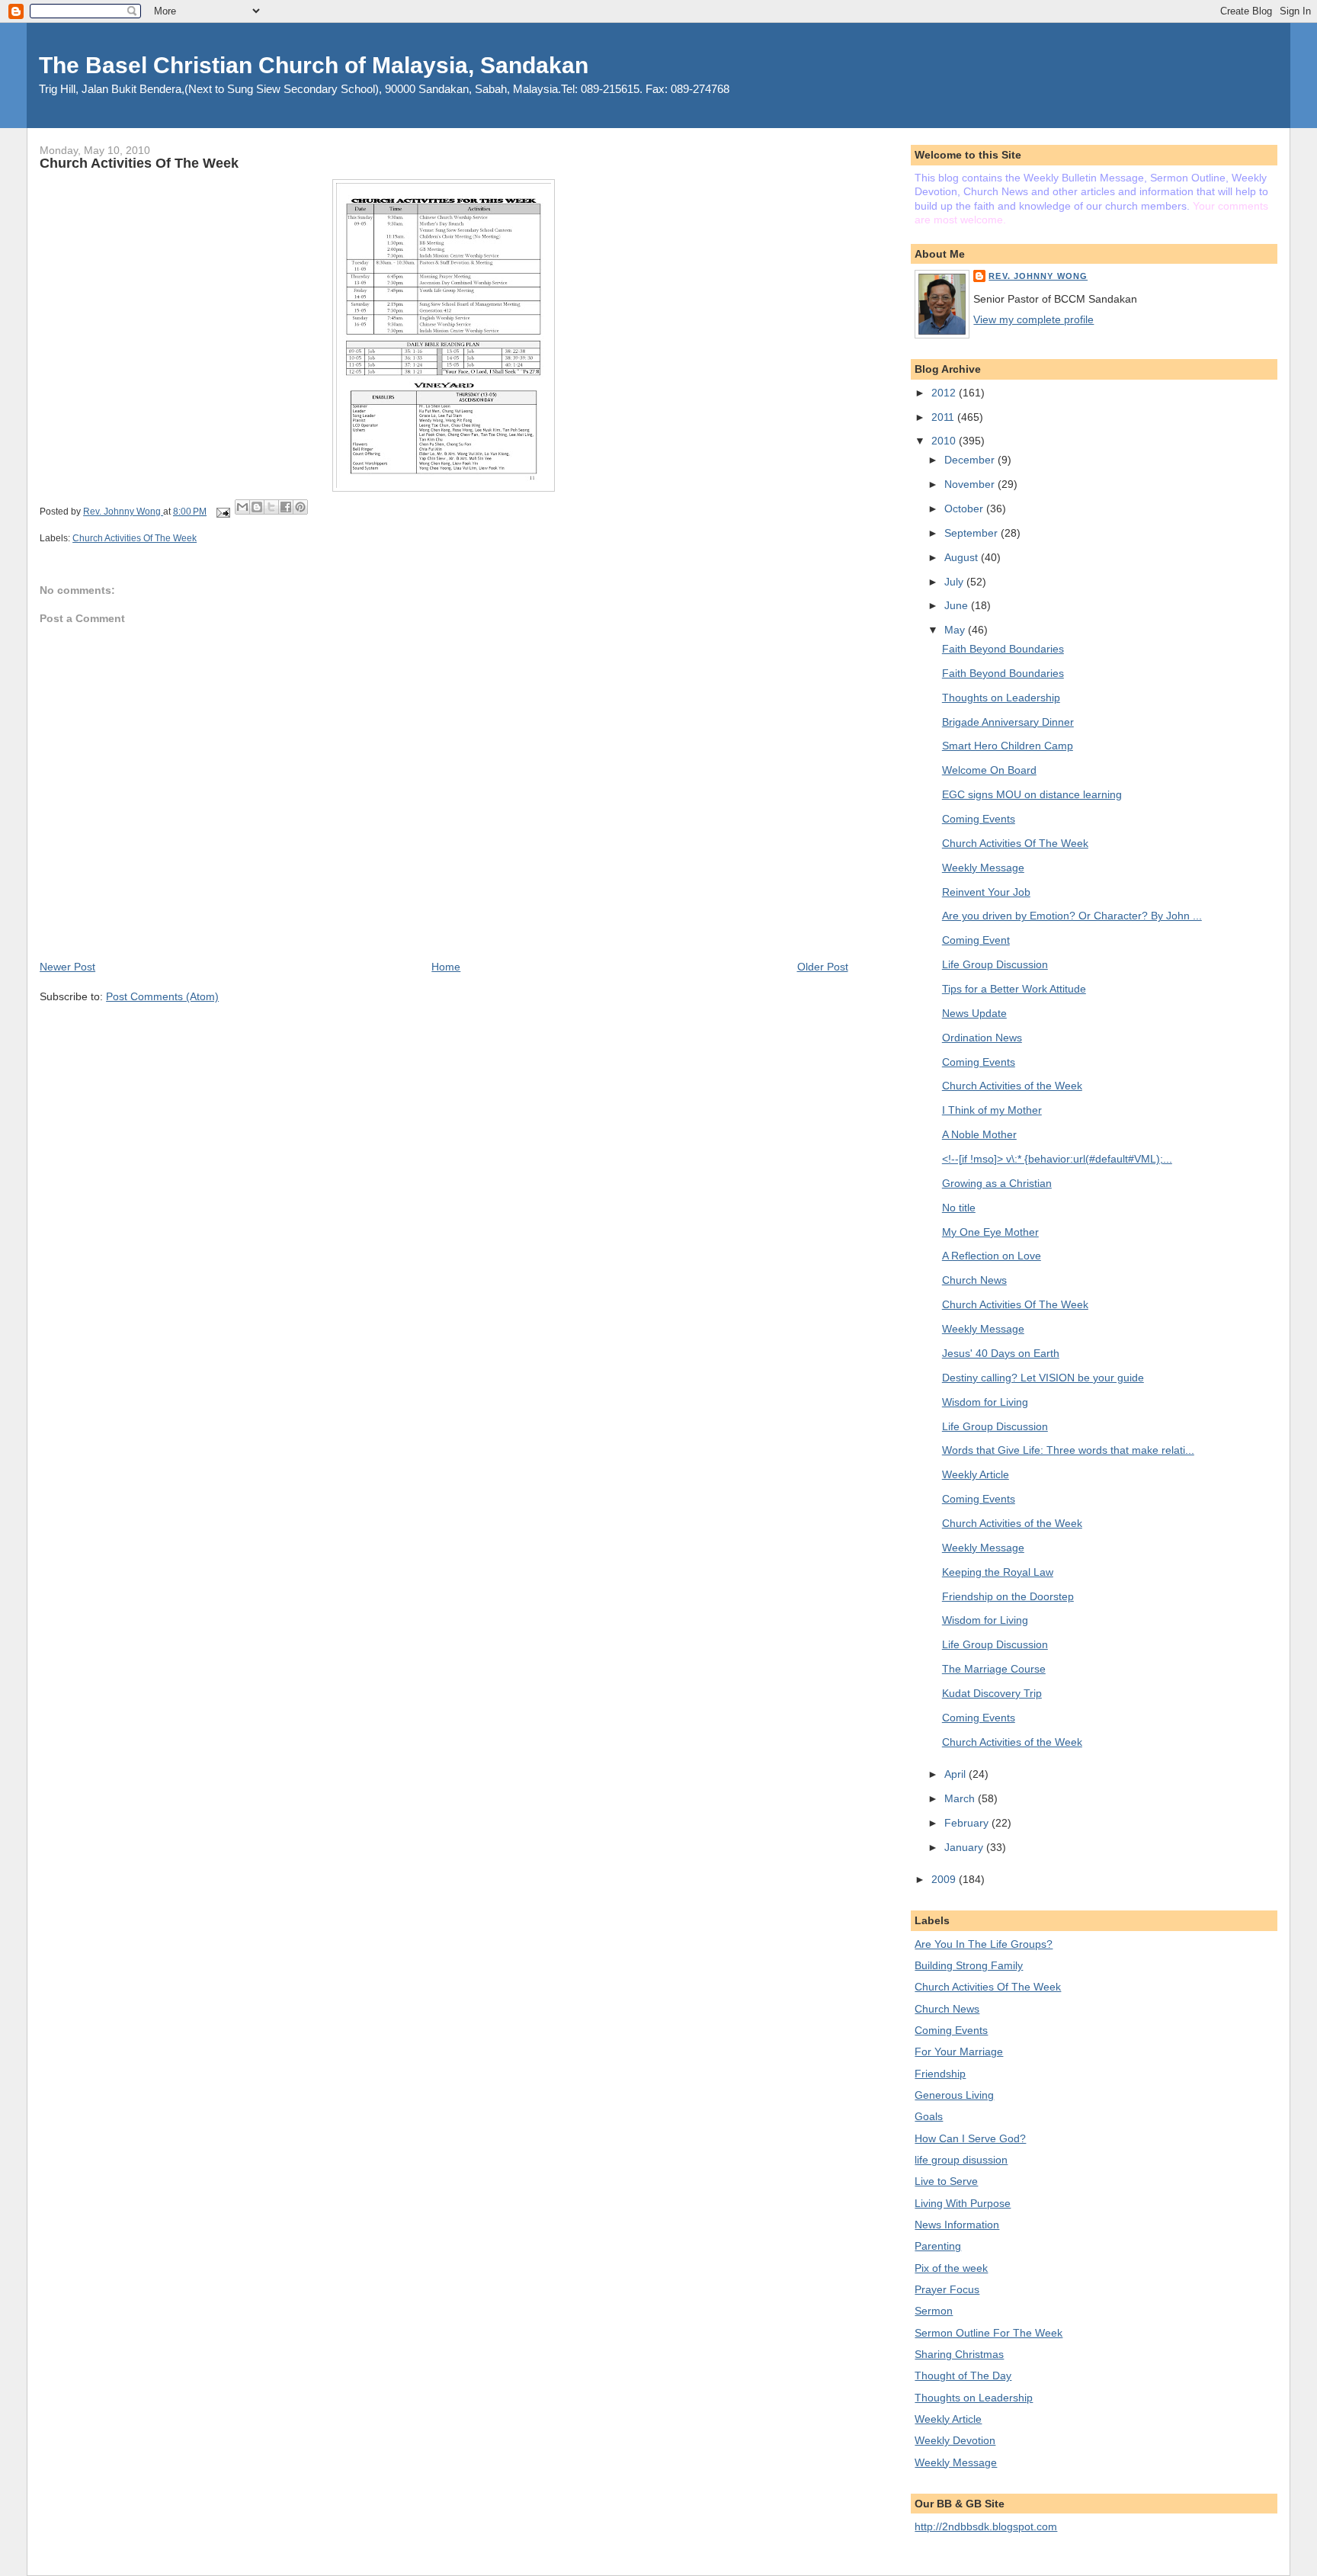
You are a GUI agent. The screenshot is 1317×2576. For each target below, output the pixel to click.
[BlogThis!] (257, 507)
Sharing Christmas (959, 2354)
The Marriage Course (994, 1669)
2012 (945, 393)
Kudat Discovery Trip (992, 1693)
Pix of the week (951, 2268)
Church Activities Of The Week (135, 538)
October (965, 508)
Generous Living (954, 2095)
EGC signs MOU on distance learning (1032, 794)
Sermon (934, 2311)
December (971, 460)
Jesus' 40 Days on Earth (1001, 1353)
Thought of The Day (963, 2376)
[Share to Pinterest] (300, 507)
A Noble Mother (979, 1134)
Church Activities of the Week (1012, 1086)
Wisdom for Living (985, 1402)
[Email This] (242, 507)
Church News (974, 1280)
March (961, 1798)
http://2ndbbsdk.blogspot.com (986, 2526)
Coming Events (979, 819)
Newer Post (67, 967)
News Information (957, 2225)
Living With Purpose (963, 2203)
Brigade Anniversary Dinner (1008, 722)
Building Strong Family (969, 1965)
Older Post (823, 967)
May (956, 630)
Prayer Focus (947, 2289)
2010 (945, 441)
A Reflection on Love (992, 1256)
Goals (929, 2116)
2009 (945, 1879)
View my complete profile (1033, 319)
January (965, 1847)
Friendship (940, 2074)
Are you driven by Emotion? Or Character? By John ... (1072, 916)
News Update (974, 1013)
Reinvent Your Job (986, 892)
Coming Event (976, 940)
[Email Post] (222, 512)
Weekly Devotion (955, 2440)
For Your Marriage (959, 2051)
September (973, 533)
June (958, 605)
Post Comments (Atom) (162, 996)
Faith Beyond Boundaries (1003, 649)
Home (446, 967)
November (971, 484)
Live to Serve (946, 2181)
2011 (944, 417)
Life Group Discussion (995, 964)
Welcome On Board (989, 770)
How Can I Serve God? (970, 2138)
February (968, 1823)
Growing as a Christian (997, 1183)
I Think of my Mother (992, 1110)
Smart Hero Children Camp (1008, 746)
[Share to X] (271, 507)
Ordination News (982, 1038)
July (955, 582)
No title (959, 1208)
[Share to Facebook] (286, 507)
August (963, 557)
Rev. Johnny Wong (1038, 276)
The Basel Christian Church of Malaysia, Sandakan (314, 65)
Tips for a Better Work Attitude (1014, 989)
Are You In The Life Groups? (984, 1944)
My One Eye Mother (990, 1232)
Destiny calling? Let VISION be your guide (1043, 1378)
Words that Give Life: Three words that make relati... (1068, 1450)
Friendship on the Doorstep (1008, 1596)
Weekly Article (976, 1474)
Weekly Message (983, 868)
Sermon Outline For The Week (989, 2333)
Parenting (938, 2246)
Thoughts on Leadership (1001, 698)
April (957, 1774)
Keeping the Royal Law (998, 1572)
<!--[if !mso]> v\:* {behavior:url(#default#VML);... (1057, 1159)
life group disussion (961, 2160)
